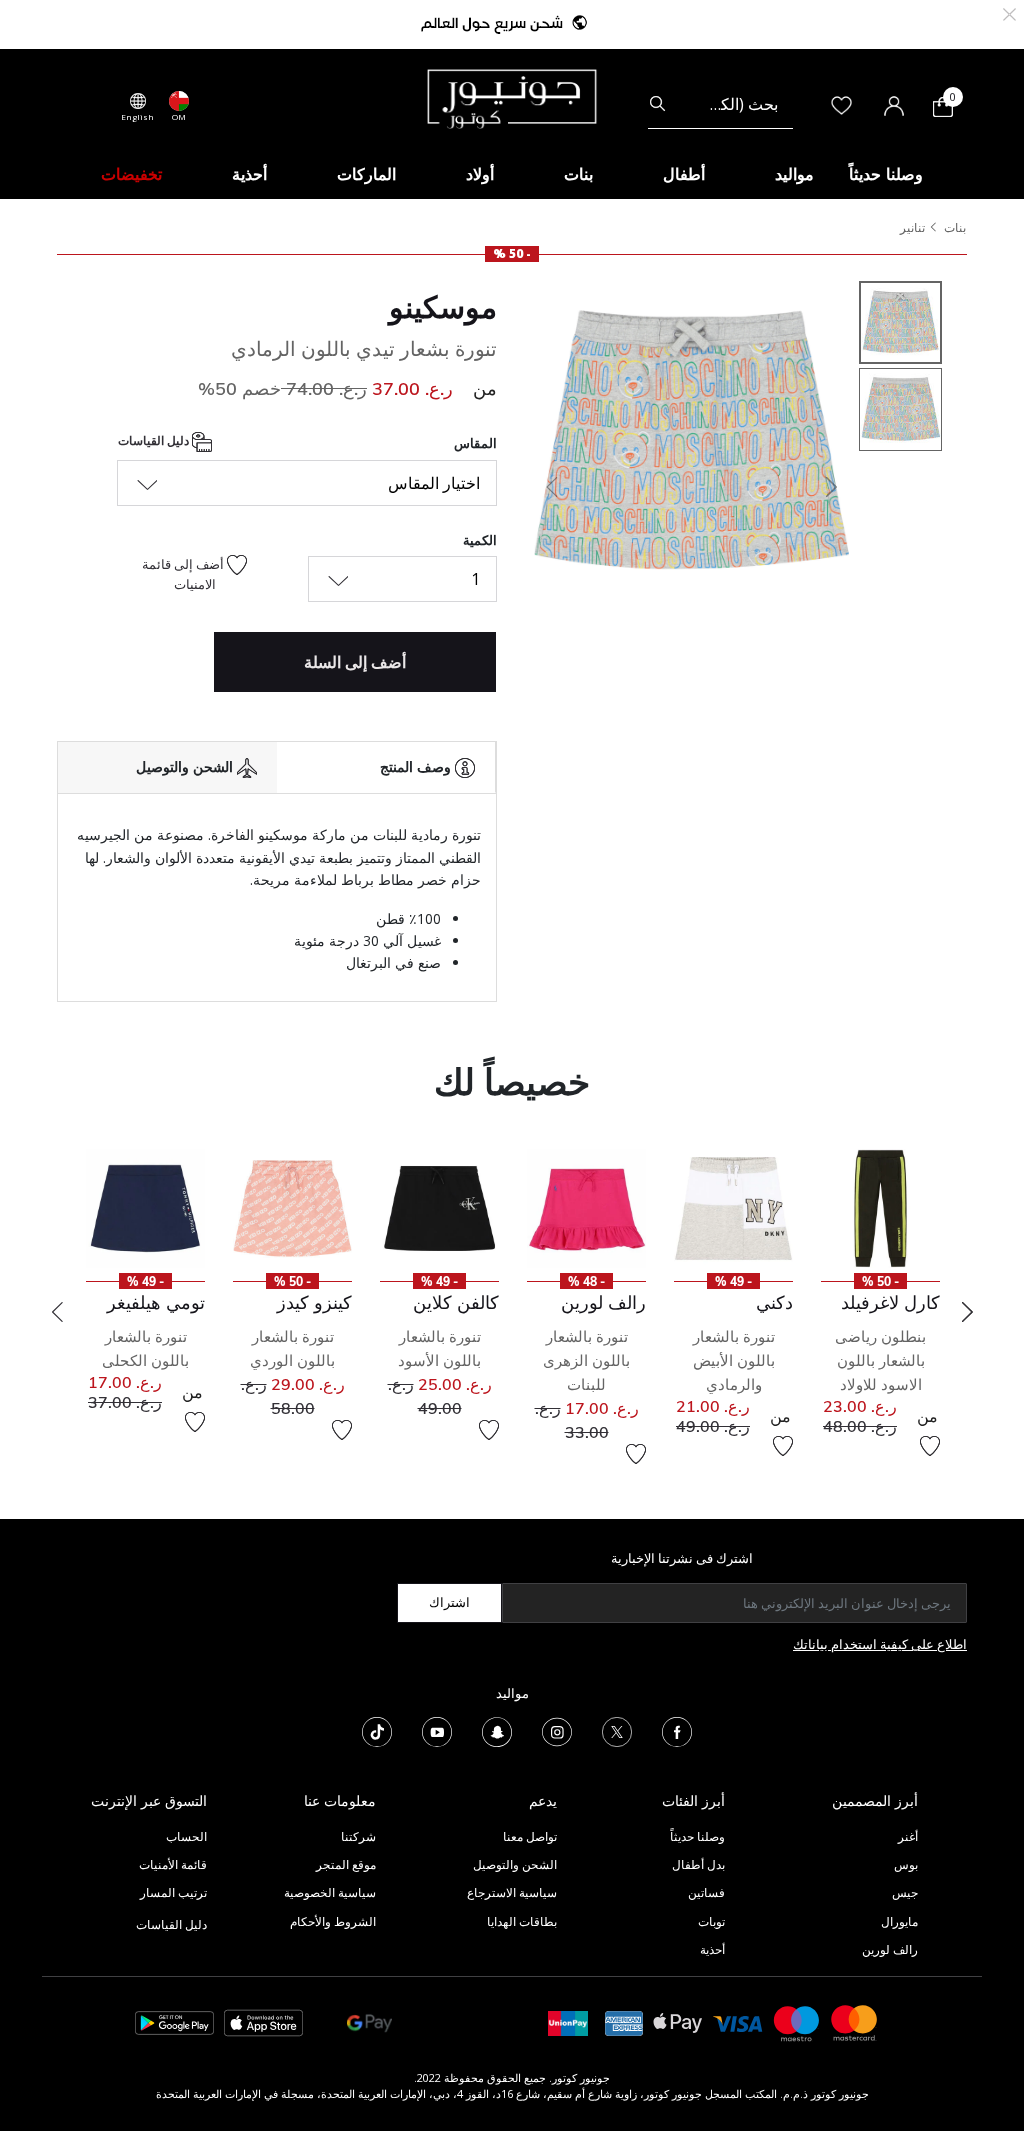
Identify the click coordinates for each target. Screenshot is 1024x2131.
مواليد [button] (794, 174)
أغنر (908, 1836)
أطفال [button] (684, 174)
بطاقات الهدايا (522, 1921)
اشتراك (449, 1602)
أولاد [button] (480, 174)
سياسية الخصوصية (330, 1892)
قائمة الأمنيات (173, 1864)
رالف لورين (890, 1949)
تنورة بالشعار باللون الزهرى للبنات (586, 1360)
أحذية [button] (249, 174)
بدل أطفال (698, 1864)
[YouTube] (437, 1730)
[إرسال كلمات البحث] (657, 104)
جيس (905, 1892)
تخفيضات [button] (131, 174)
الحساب (186, 1836)
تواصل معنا (528, 1836)
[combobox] (720, 104)
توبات (711, 1921)
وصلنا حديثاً (697, 1836)
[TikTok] (377, 1730)
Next (967, 1312)
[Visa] (738, 2022)
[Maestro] (797, 2021)
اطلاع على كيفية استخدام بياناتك (880, 1644)
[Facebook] (677, 1730)
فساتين (706, 1892)
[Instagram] (557, 1730)
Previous (57, 1312)
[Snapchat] (497, 1730)
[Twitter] (617, 1730)
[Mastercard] (855, 2021)
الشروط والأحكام (333, 1921)
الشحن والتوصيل (515, 1864)
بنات (955, 227)
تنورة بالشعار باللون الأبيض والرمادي (734, 1360)
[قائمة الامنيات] (930, 1446)
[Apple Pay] (678, 2021)
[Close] (1009, 12)
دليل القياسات (155, 441)
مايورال (899, 1921)
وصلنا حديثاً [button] (886, 174)
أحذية (712, 1949)
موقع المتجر (346, 1864)
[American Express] (624, 2021)
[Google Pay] (369, 2021)
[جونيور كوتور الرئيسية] (512, 97)
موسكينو (443, 307)
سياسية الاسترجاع (512, 1892)
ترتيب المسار (173, 1892)
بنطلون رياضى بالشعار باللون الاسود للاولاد (880, 1360)
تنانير (912, 227)
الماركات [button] (366, 174)
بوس (906, 1864)
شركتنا (358, 1836)
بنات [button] (578, 174)
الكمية (480, 540)
